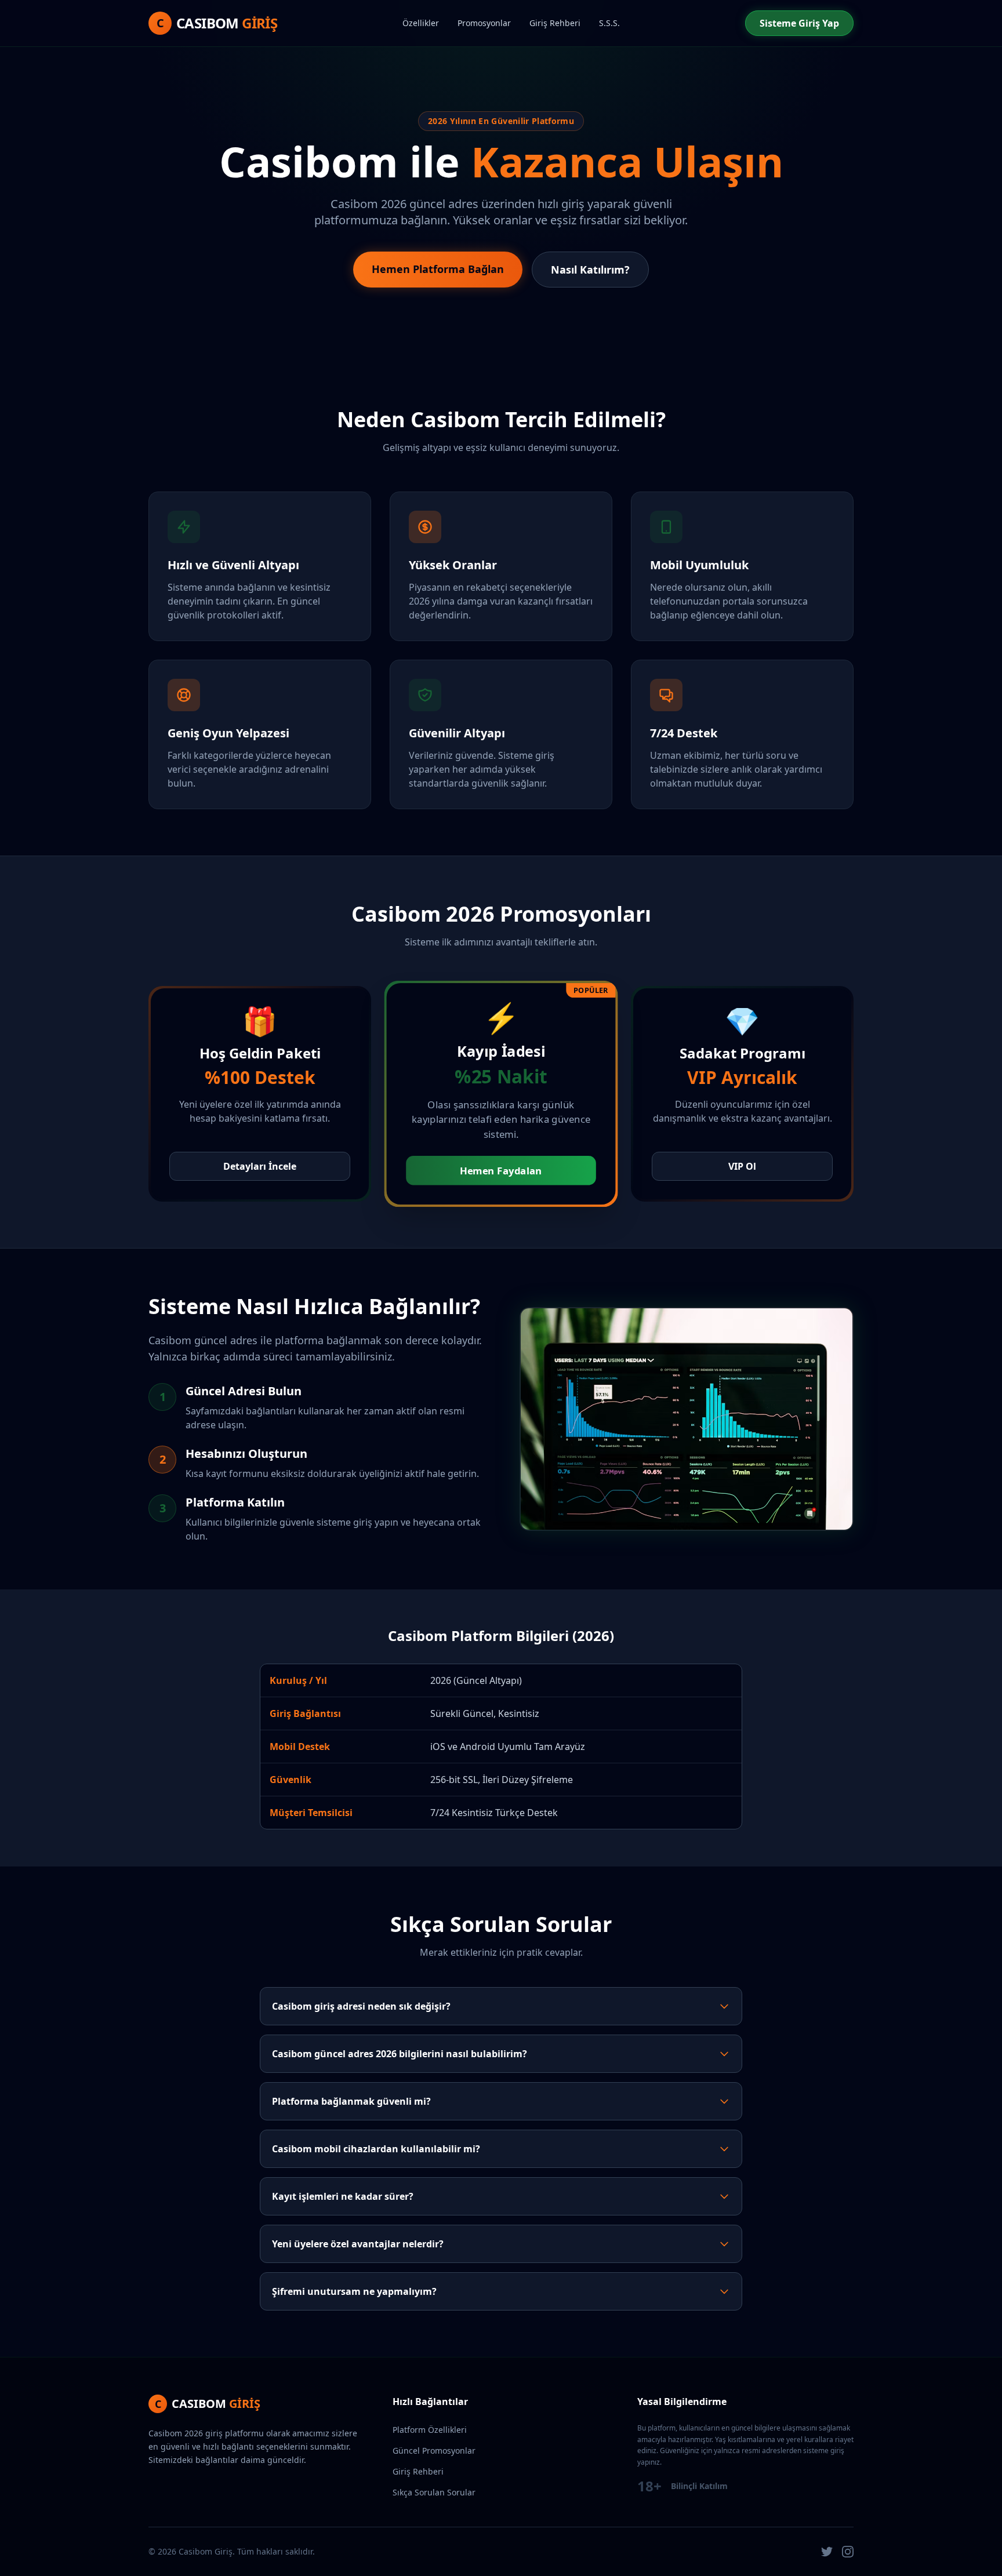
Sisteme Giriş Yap (799, 23)
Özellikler (421, 23)
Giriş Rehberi (555, 23)
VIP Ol (742, 1166)
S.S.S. (609, 23)
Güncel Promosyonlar (434, 2451)
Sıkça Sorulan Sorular (434, 2492)
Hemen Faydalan (501, 1171)
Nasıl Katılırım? (590, 270)
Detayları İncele (260, 1166)
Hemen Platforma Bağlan (438, 269)
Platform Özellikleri (430, 2430)
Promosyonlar (484, 23)
